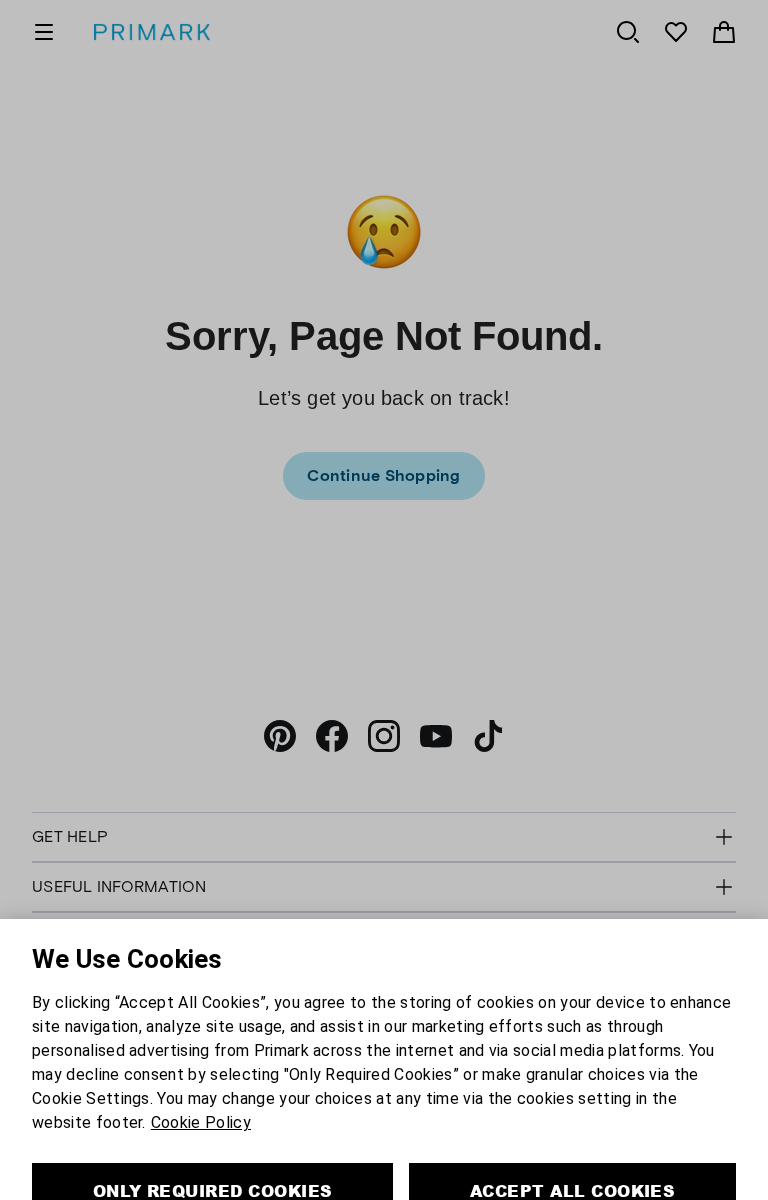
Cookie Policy (201, 1060)
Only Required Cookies (213, 1128)
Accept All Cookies (573, 1128)
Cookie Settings (384, 1186)
